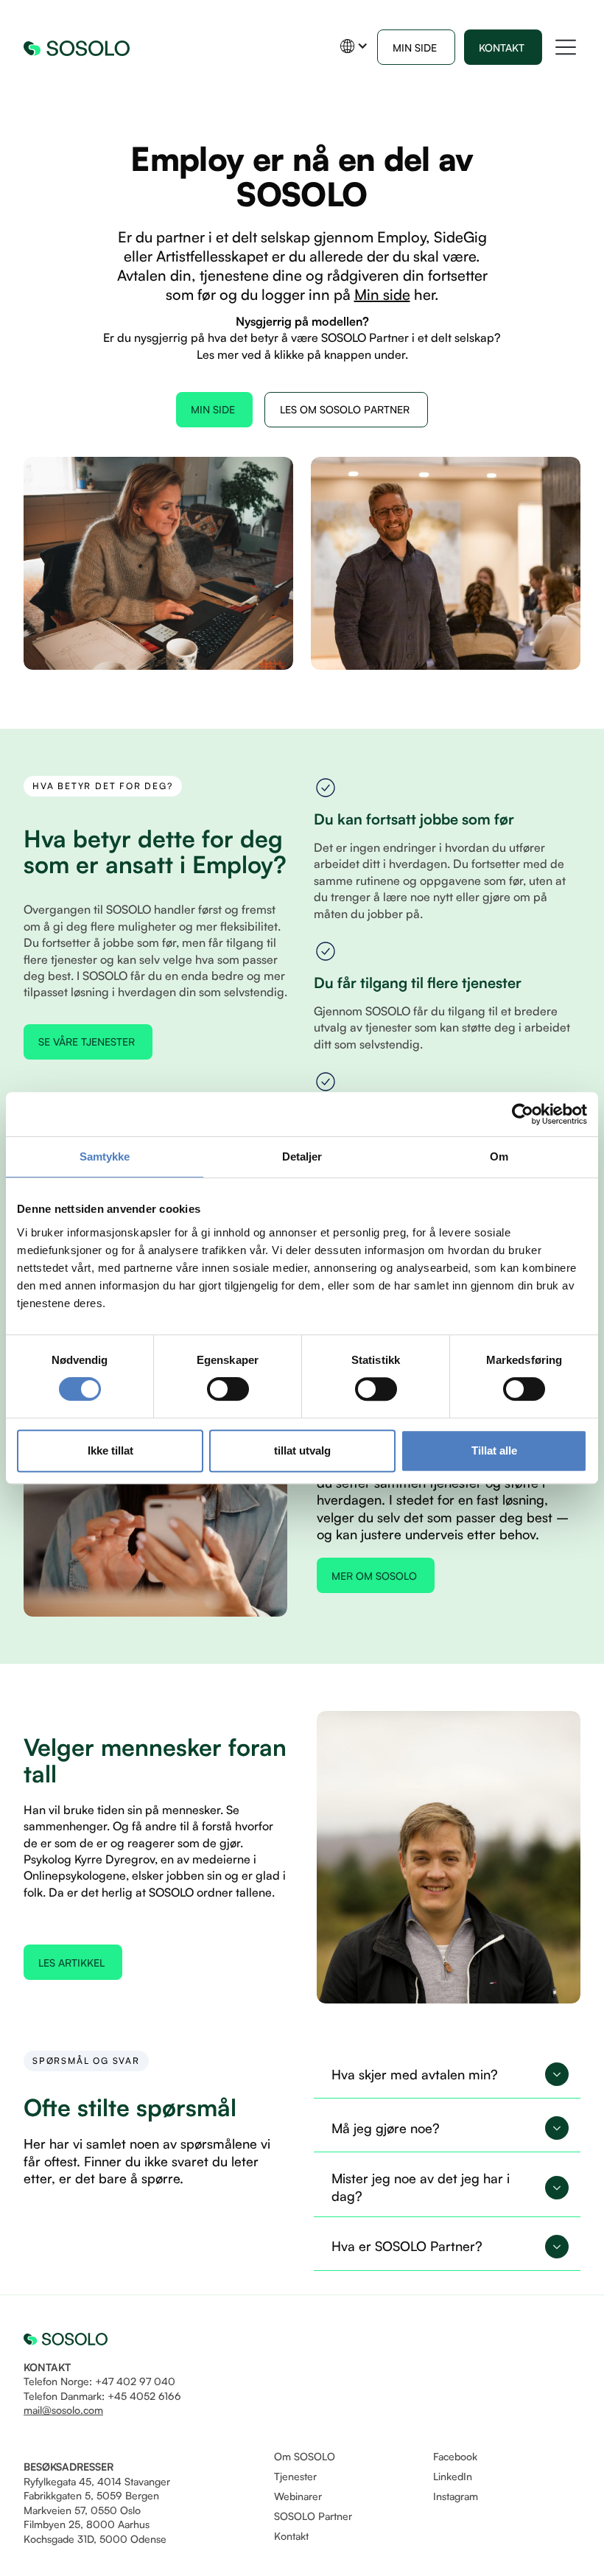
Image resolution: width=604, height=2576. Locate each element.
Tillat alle (494, 1450)
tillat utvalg (302, 1450)
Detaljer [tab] (302, 1156)
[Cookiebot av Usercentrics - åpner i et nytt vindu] (523, 1114)
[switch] (228, 1389)
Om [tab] (499, 1156)
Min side (382, 294)
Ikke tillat (110, 1450)
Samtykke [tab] (105, 1156)
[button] (354, 46)
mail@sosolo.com (63, 2410)
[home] (77, 47)
